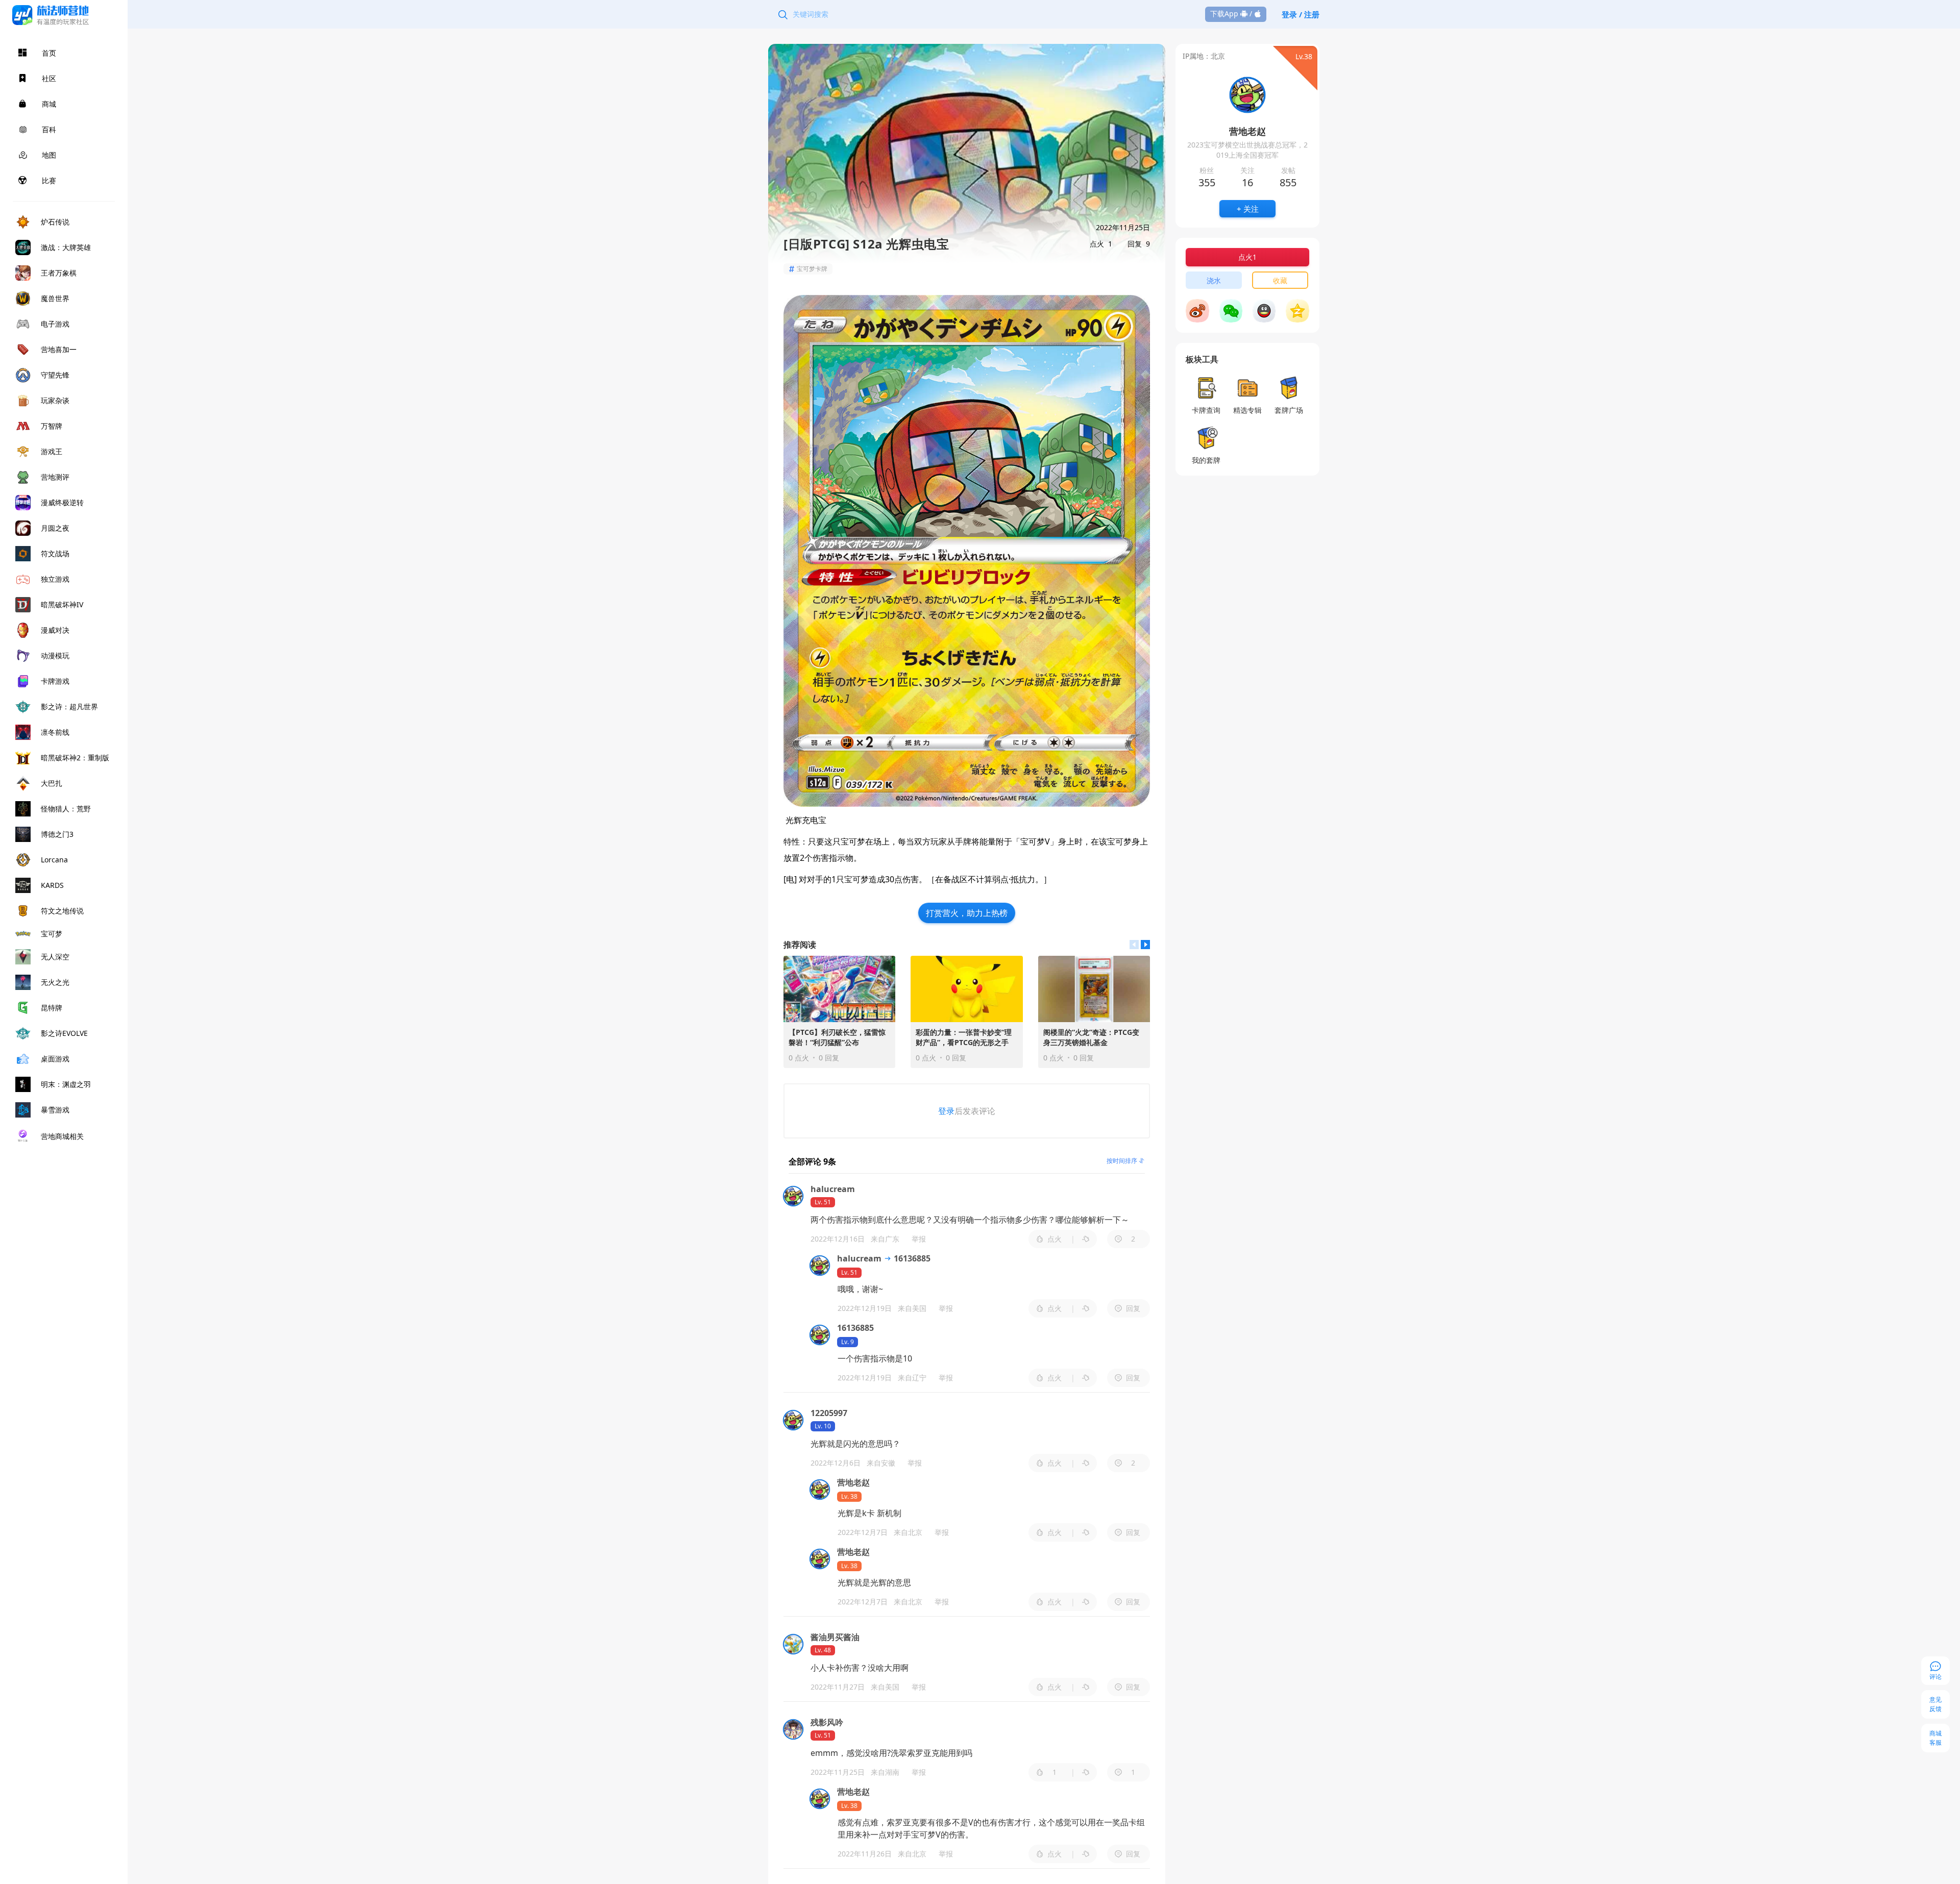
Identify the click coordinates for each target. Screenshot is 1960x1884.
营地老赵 (853, 1482)
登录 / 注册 (1301, 14)
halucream (859, 1258)
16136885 (911, 1258)
